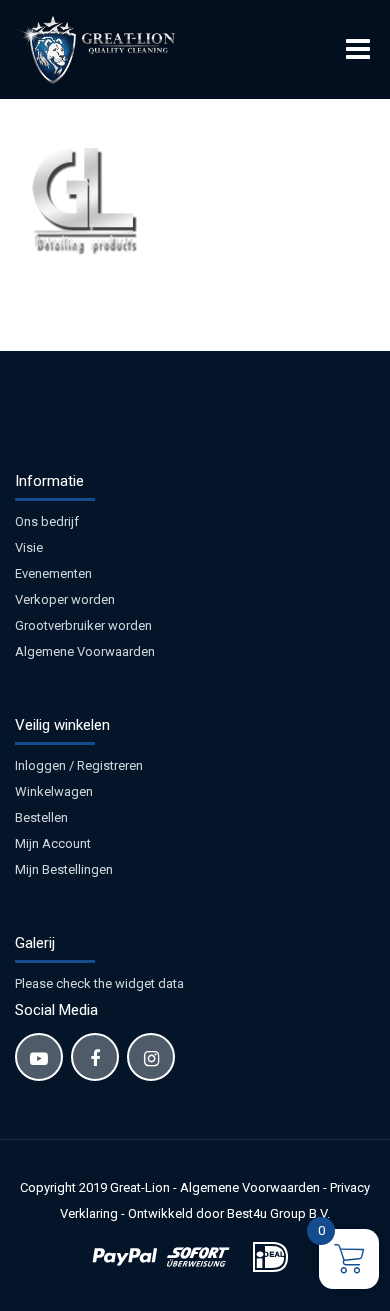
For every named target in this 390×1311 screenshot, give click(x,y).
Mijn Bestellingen (64, 869)
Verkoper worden (65, 599)
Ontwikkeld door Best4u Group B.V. (229, 1213)
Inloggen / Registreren (79, 765)
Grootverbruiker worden (83, 625)
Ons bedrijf (47, 521)
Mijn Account (53, 843)
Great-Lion (140, 1187)
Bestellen (41, 817)
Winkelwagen (54, 791)
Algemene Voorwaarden (85, 651)
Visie (29, 547)
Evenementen (53, 573)
